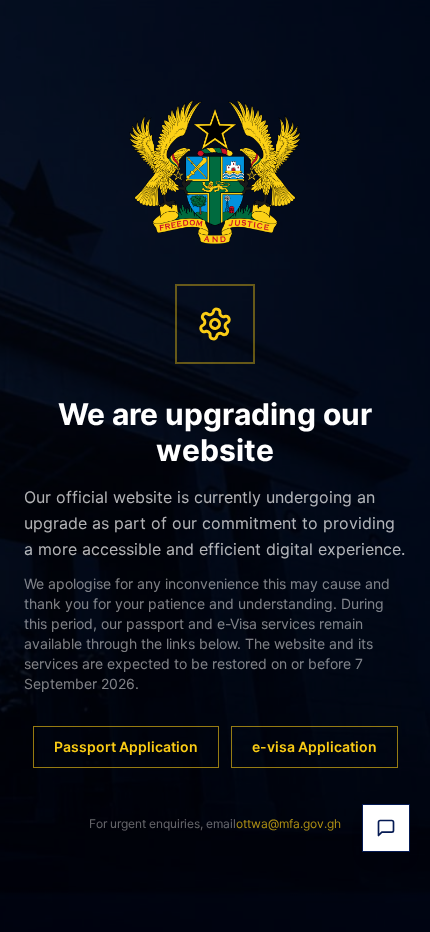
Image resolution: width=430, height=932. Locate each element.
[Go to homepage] (215, 172)
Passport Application (126, 746)
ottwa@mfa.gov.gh (288, 823)
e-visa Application (314, 746)
